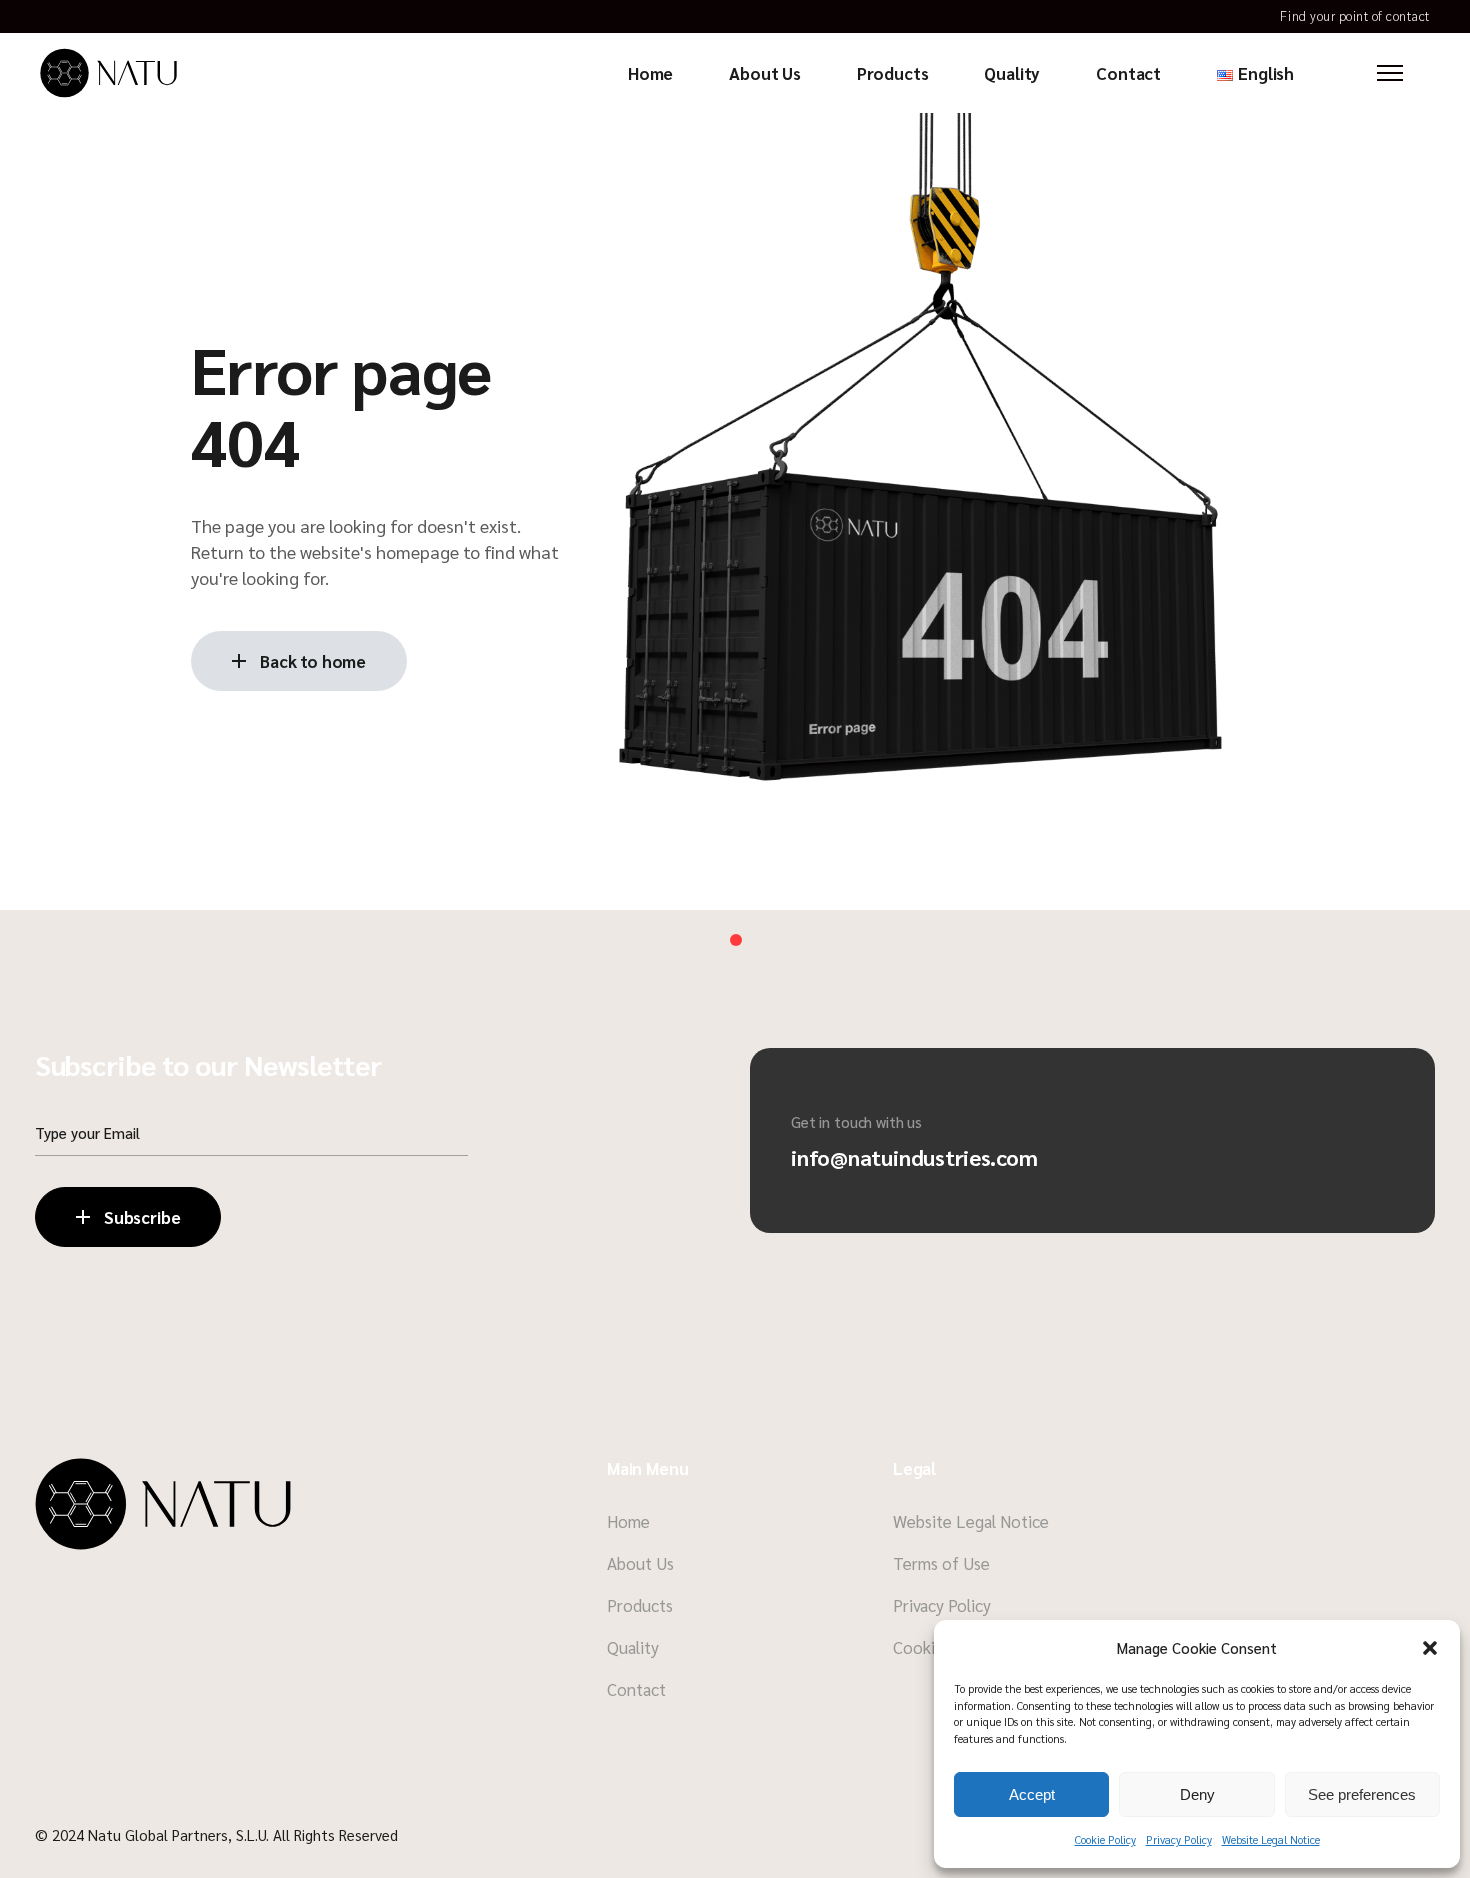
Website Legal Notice (1271, 1839)
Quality (633, 1647)
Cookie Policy (1105, 1839)
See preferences (1362, 1794)
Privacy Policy (1179, 1839)
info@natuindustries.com (914, 1157)
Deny (1197, 1794)
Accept (1032, 1794)
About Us (640, 1563)
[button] (1430, 1648)
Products (640, 1605)
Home (628, 1521)
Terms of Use (941, 1563)
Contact (636, 1689)
